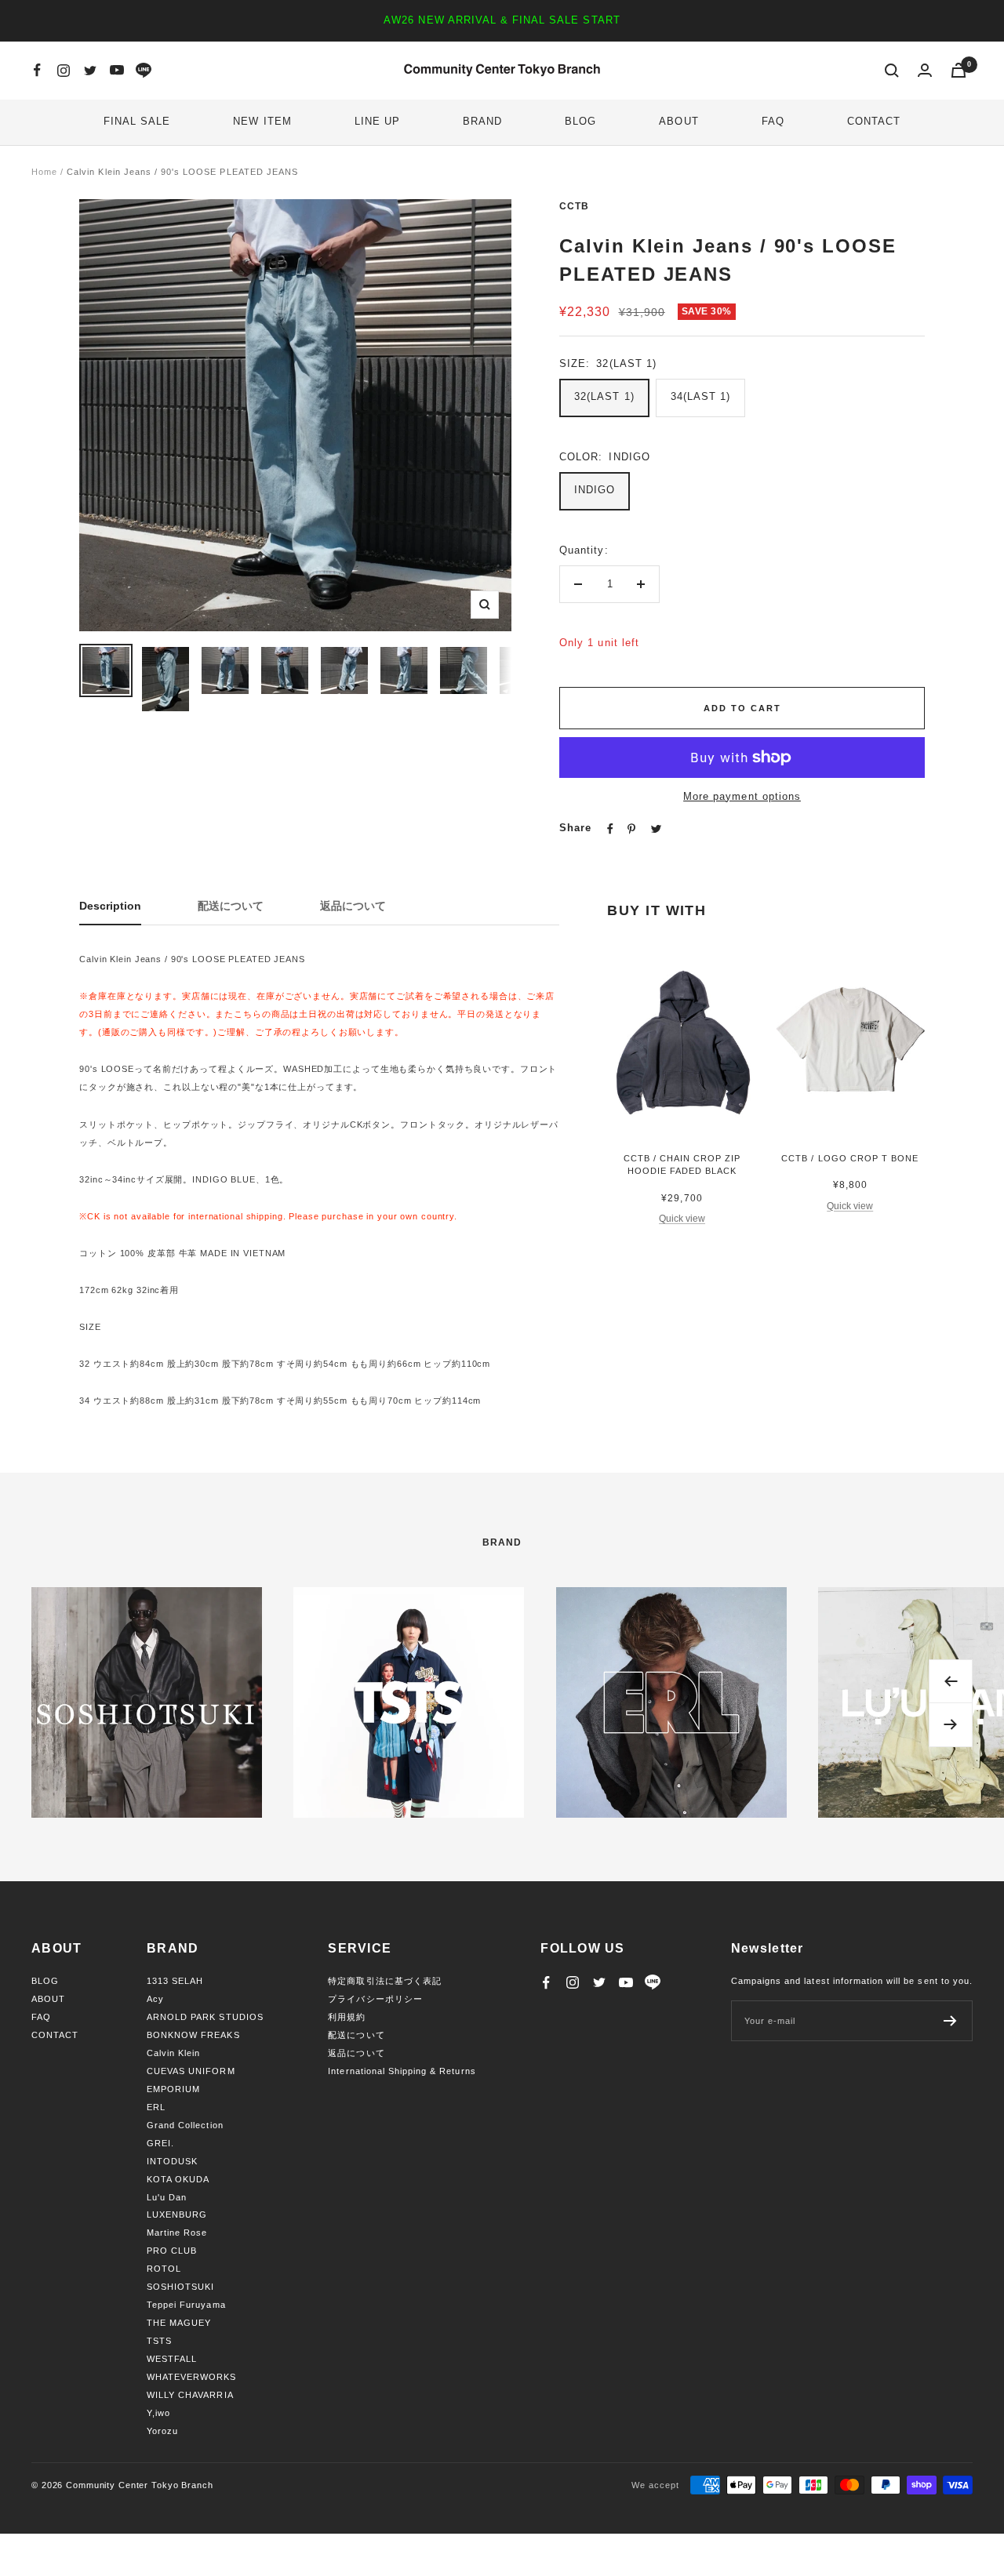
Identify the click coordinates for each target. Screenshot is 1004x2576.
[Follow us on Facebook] (37, 71)
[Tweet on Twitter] (656, 829)
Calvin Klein (173, 2053)
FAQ (773, 121)
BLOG (580, 121)
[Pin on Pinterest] (631, 829)
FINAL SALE (137, 121)
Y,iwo (158, 2413)
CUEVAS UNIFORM (191, 2071)
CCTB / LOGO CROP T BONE (850, 1158)
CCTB (574, 206)
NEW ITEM (262, 121)
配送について (231, 906)
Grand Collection (185, 2125)
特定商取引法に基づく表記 (384, 1981)
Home (44, 172)
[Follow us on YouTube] (117, 71)
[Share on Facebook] (610, 829)
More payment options (742, 796)
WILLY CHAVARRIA (190, 2395)
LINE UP (377, 121)
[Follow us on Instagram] (64, 71)
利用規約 (347, 2017)
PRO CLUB (172, 2251)
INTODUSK (172, 2161)
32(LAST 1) (604, 396)
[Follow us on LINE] (144, 71)
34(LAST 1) (700, 396)
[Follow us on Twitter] (90, 71)
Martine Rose (177, 2233)
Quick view (682, 1219)
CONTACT (874, 121)
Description (110, 906)
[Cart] (959, 70)
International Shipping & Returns (402, 2071)
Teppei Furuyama (186, 2305)
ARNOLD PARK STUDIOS (205, 2017)
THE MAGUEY (179, 2323)
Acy (155, 1999)
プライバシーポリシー (375, 1999)
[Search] (892, 71)
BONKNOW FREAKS (193, 2035)
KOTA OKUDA (178, 2179)
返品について (353, 906)
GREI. (160, 2143)
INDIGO (595, 490)
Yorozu (162, 2431)
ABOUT (678, 121)
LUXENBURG (177, 2214)
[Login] (925, 70)
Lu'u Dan (167, 2197)
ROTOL (164, 2269)
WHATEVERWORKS (192, 2377)
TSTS (159, 2341)
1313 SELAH (175, 1981)
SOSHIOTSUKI (180, 2287)
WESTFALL (172, 2359)
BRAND (482, 121)
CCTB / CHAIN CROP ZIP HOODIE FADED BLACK (682, 1165)
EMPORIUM (173, 2089)
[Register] (950, 2021)
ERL (156, 2107)
